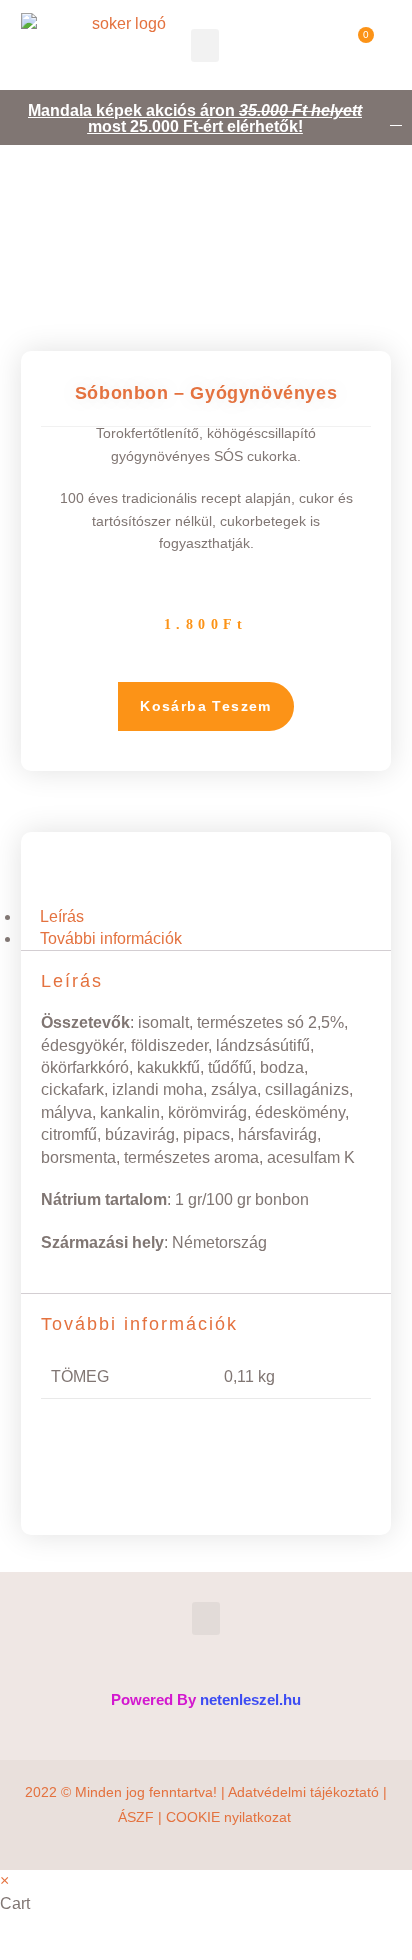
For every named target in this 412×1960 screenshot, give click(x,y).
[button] (205, 45)
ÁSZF (136, 1817)
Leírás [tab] (62, 916)
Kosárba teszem (206, 706)
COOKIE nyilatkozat (230, 1817)
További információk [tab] (111, 938)
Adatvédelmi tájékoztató (303, 1792)
